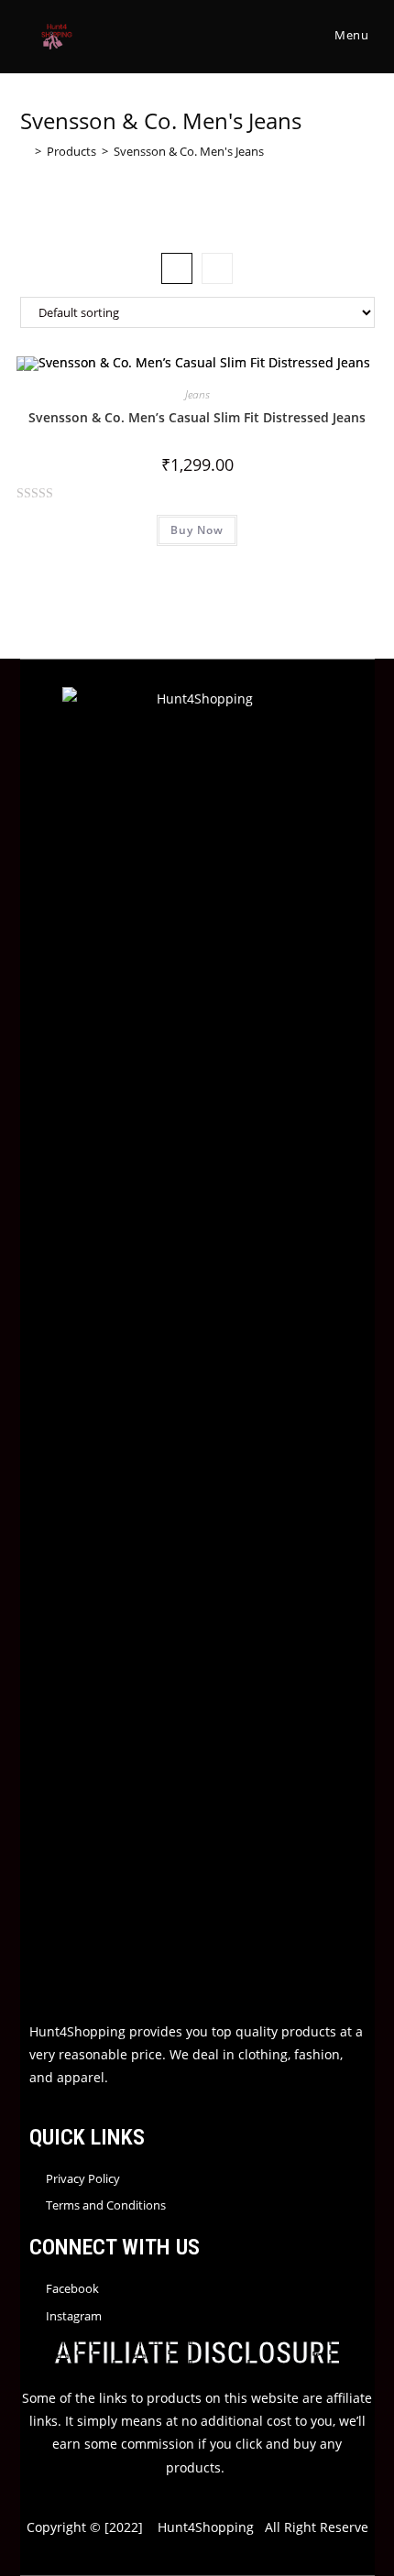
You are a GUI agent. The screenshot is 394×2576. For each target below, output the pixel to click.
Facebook (72, 2288)
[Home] (25, 151)
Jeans (197, 394)
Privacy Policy (83, 2178)
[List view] (217, 268)
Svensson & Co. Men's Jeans (189, 151)
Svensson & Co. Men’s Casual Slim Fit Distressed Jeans (197, 417)
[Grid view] (177, 268)
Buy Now (197, 530)
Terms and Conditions (106, 2205)
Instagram (74, 2316)
